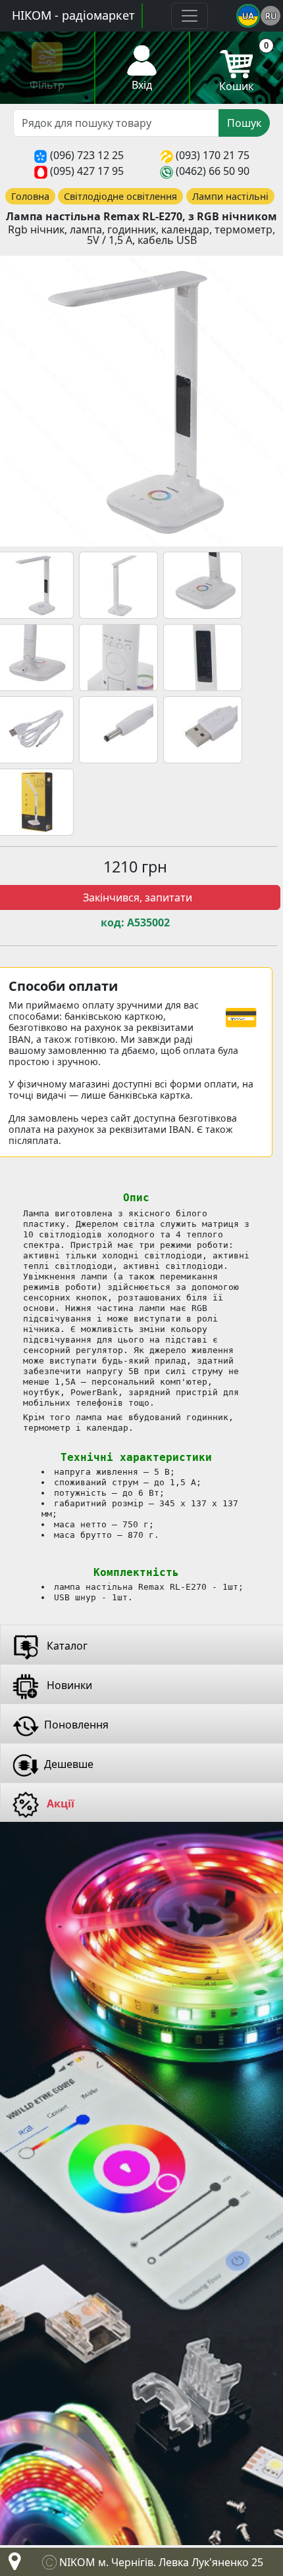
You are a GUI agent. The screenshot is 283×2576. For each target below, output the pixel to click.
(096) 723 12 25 (87, 155)
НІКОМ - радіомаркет (73, 15)
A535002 (148, 923)
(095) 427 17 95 (87, 171)
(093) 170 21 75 (213, 155)
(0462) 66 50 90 (213, 171)
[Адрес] (12, 2565)
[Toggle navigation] (190, 16)
